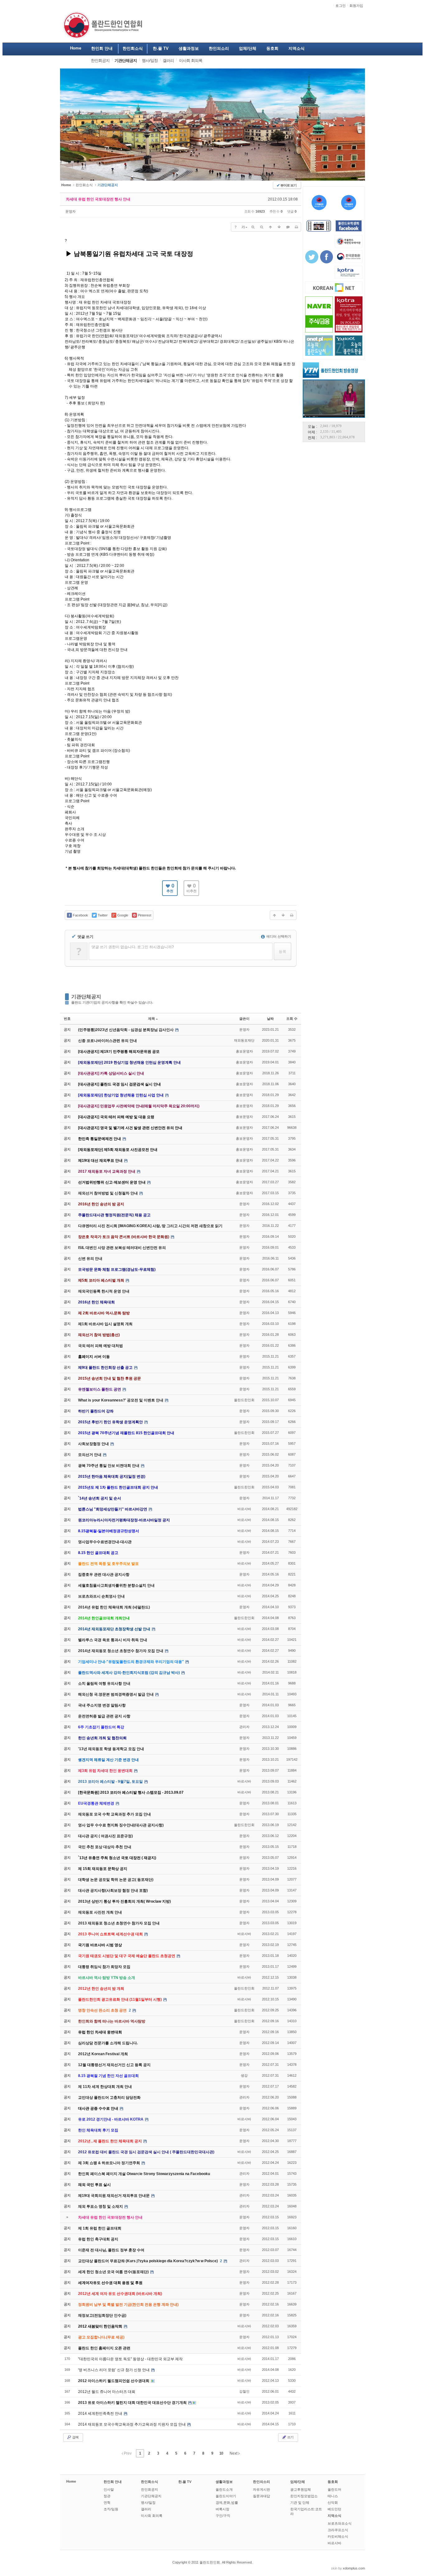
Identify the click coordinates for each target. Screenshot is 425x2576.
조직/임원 (111, 2509)
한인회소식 (84, 185)
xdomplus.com (354, 2568)
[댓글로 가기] (288, 227)
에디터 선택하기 (278, 936)
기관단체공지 (86, 997)
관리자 (244, 1727)
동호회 (333, 2482)
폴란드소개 (224, 2489)
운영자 (70, 211)
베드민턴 (334, 2509)
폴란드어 (334, 2489)
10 (221, 2453)
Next (234, 2453)
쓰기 (290, 2437)
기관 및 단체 (300, 2503)
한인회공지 (149, 2489)
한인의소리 (262, 2482)
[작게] (262, 227)
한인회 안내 (113, 2482)
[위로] (270, 227)
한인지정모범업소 (304, 2496)
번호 (67, 1019)
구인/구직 (223, 2516)
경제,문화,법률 (227, 2503)
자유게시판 (262, 2489)
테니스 (333, 2496)
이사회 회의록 (152, 2516)
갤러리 (146, 2509)
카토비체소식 (338, 2536)
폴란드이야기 (226, 2496)
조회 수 (292, 1019)
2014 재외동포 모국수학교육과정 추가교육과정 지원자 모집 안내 (132, 2424)
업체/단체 (298, 2482)
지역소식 (334, 2516)
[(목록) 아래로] (279, 227)
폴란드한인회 (244, 1400)
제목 (152, 1019)
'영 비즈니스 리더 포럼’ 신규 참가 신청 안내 (114, 2370)
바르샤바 (244, 1509)
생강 (244, 2075)
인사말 (109, 2489)
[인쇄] (297, 227)
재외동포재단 (244, 1040)
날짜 (270, 1019)
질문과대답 (262, 2496)
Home (71, 2481)
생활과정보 (224, 2482)
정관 (107, 2496)
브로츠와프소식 (340, 2523)
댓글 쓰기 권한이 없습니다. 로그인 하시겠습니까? (133, 947)
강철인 (244, 2391)
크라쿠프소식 (338, 2530)
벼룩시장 (222, 2509)
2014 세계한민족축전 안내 (101, 2414)
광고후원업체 (301, 2489)
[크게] (253, 227)
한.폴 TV (185, 2482)
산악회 (333, 2503)
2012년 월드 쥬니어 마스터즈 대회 (107, 2392)
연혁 (107, 2503)
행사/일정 (148, 2503)
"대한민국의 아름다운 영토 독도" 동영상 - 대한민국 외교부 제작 (130, 2359)
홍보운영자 (244, 1051)
